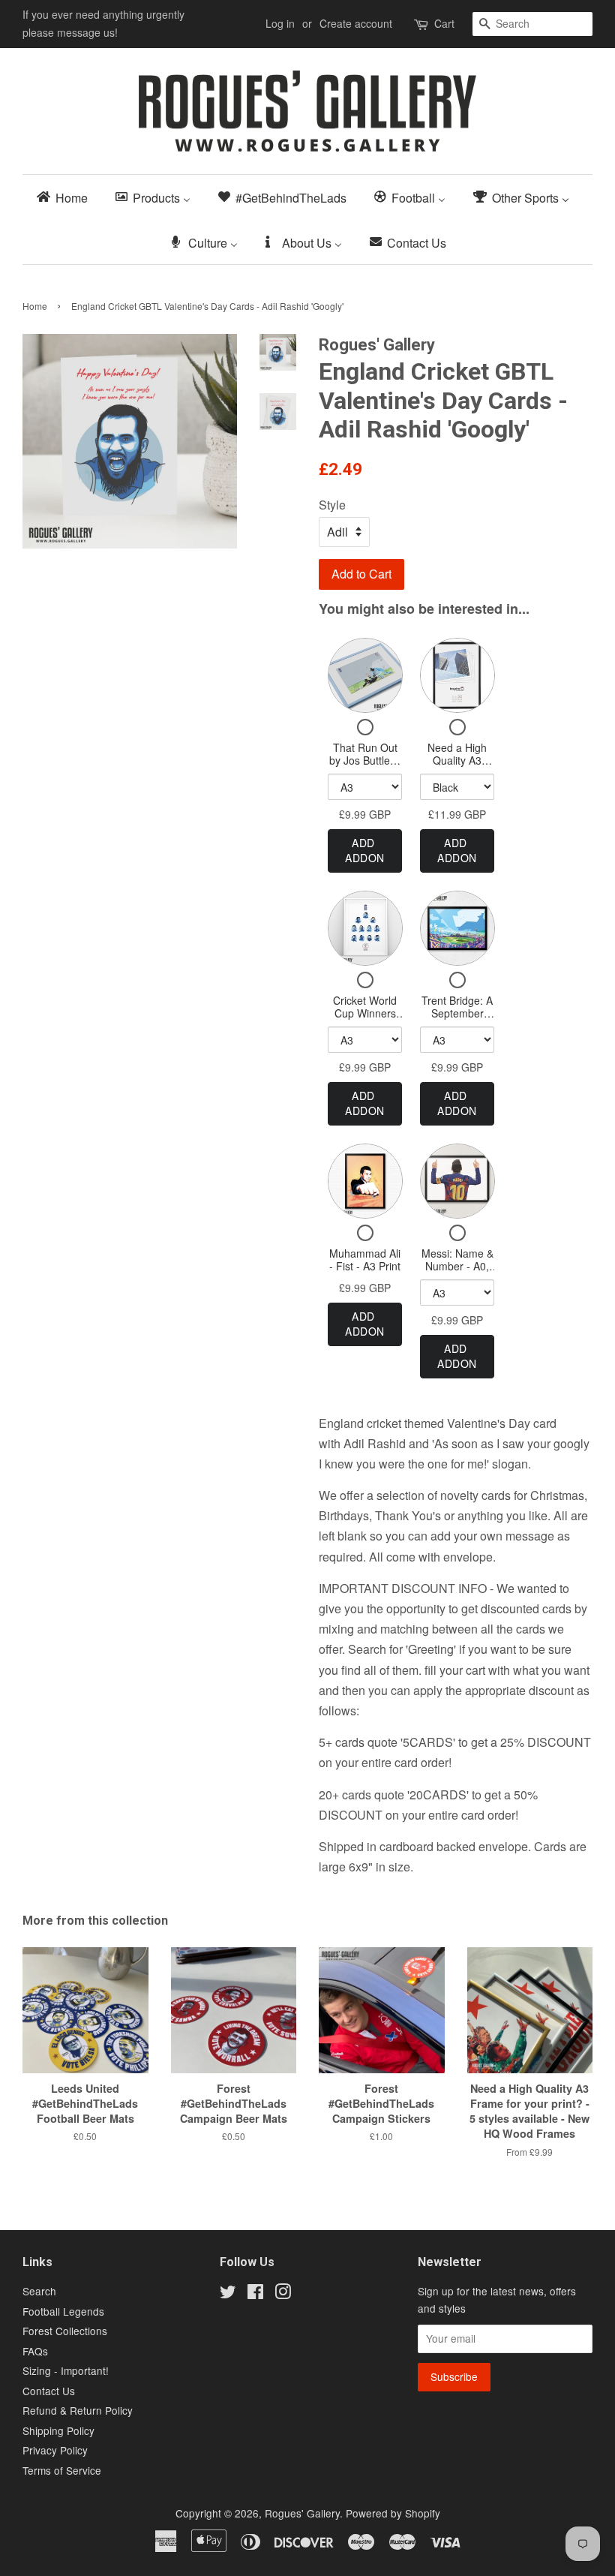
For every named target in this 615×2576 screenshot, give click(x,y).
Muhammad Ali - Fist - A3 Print (365, 1260)
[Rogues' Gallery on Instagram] (283, 2294)
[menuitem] (67, 197)
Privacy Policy (55, 2450)
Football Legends (63, 2311)
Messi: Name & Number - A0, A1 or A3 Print (457, 1266)
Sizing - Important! (66, 2370)
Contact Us (49, 2391)
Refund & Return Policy (78, 2410)
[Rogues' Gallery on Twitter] (228, 2294)
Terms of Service (62, 2470)
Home (35, 306)
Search (39, 2291)
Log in (280, 23)
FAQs (35, 2351)
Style (332, 505)
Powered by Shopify (393, 2513)
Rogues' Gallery (302, 2513)
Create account (356, 23)
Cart (444, 23)
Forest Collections (65, 2331)
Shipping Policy (58, 2430)
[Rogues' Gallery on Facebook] (255, 2294)
